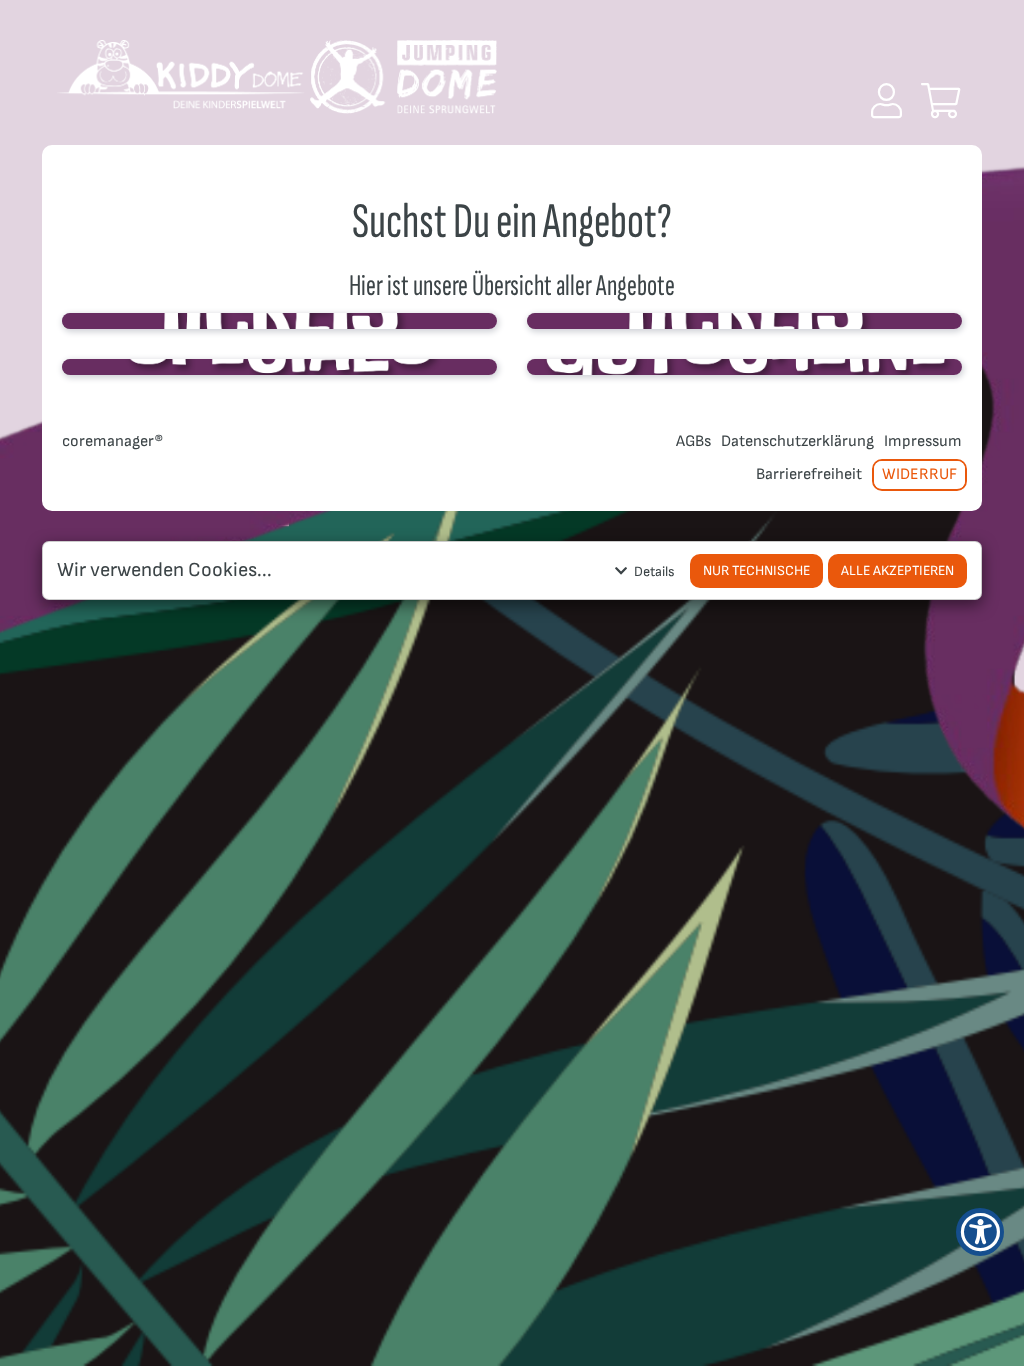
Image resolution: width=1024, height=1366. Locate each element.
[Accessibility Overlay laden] (980, 1232)
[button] (886, 100)
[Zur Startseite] (277, 85)
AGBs (693, 441)
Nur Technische (756, 570)
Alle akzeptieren (897, 570)
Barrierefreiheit (809, 474)
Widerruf (919, 474)
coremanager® (113, 441)
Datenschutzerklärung (797, 441)
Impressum (923, 441)
